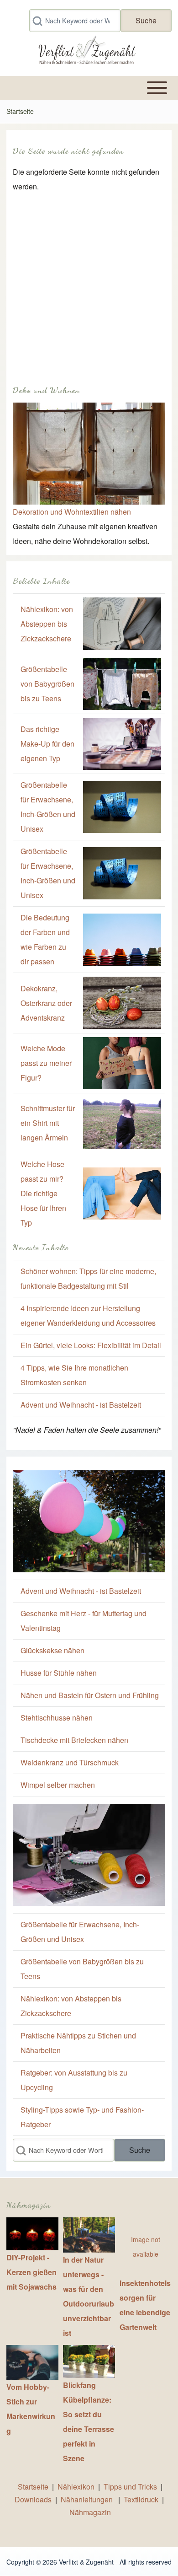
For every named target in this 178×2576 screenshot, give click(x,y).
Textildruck (141, 2499)
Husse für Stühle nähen (59, 1673)
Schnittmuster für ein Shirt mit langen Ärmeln (48, 1123)
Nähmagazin (90, 2512)
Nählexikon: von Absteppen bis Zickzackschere (47, 624)
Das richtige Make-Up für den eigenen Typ (47, 744)
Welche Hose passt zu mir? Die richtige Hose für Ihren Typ (43, 1193)
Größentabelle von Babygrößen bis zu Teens (47, 684)
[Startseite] (86, 52)
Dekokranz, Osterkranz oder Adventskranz (46, 1003)
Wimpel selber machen (58, 1785)
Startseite (20, 111)
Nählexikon (76, 2487)
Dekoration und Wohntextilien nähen (72, 512)
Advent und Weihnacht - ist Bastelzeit (81, 1405)
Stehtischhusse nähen (57, 1718)
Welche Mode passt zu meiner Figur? (46, 1063)
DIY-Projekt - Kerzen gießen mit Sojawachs (31, 2272)
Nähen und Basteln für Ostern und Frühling (90, 1695)
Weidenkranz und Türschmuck (70, 1762)
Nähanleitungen (88, 2499)
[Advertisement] (89, 283)
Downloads (34, 2499)
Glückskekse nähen (52, 1650)
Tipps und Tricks (130, 2487)
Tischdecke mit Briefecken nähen (74, 1740)
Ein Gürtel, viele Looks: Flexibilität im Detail (91, 1345)
